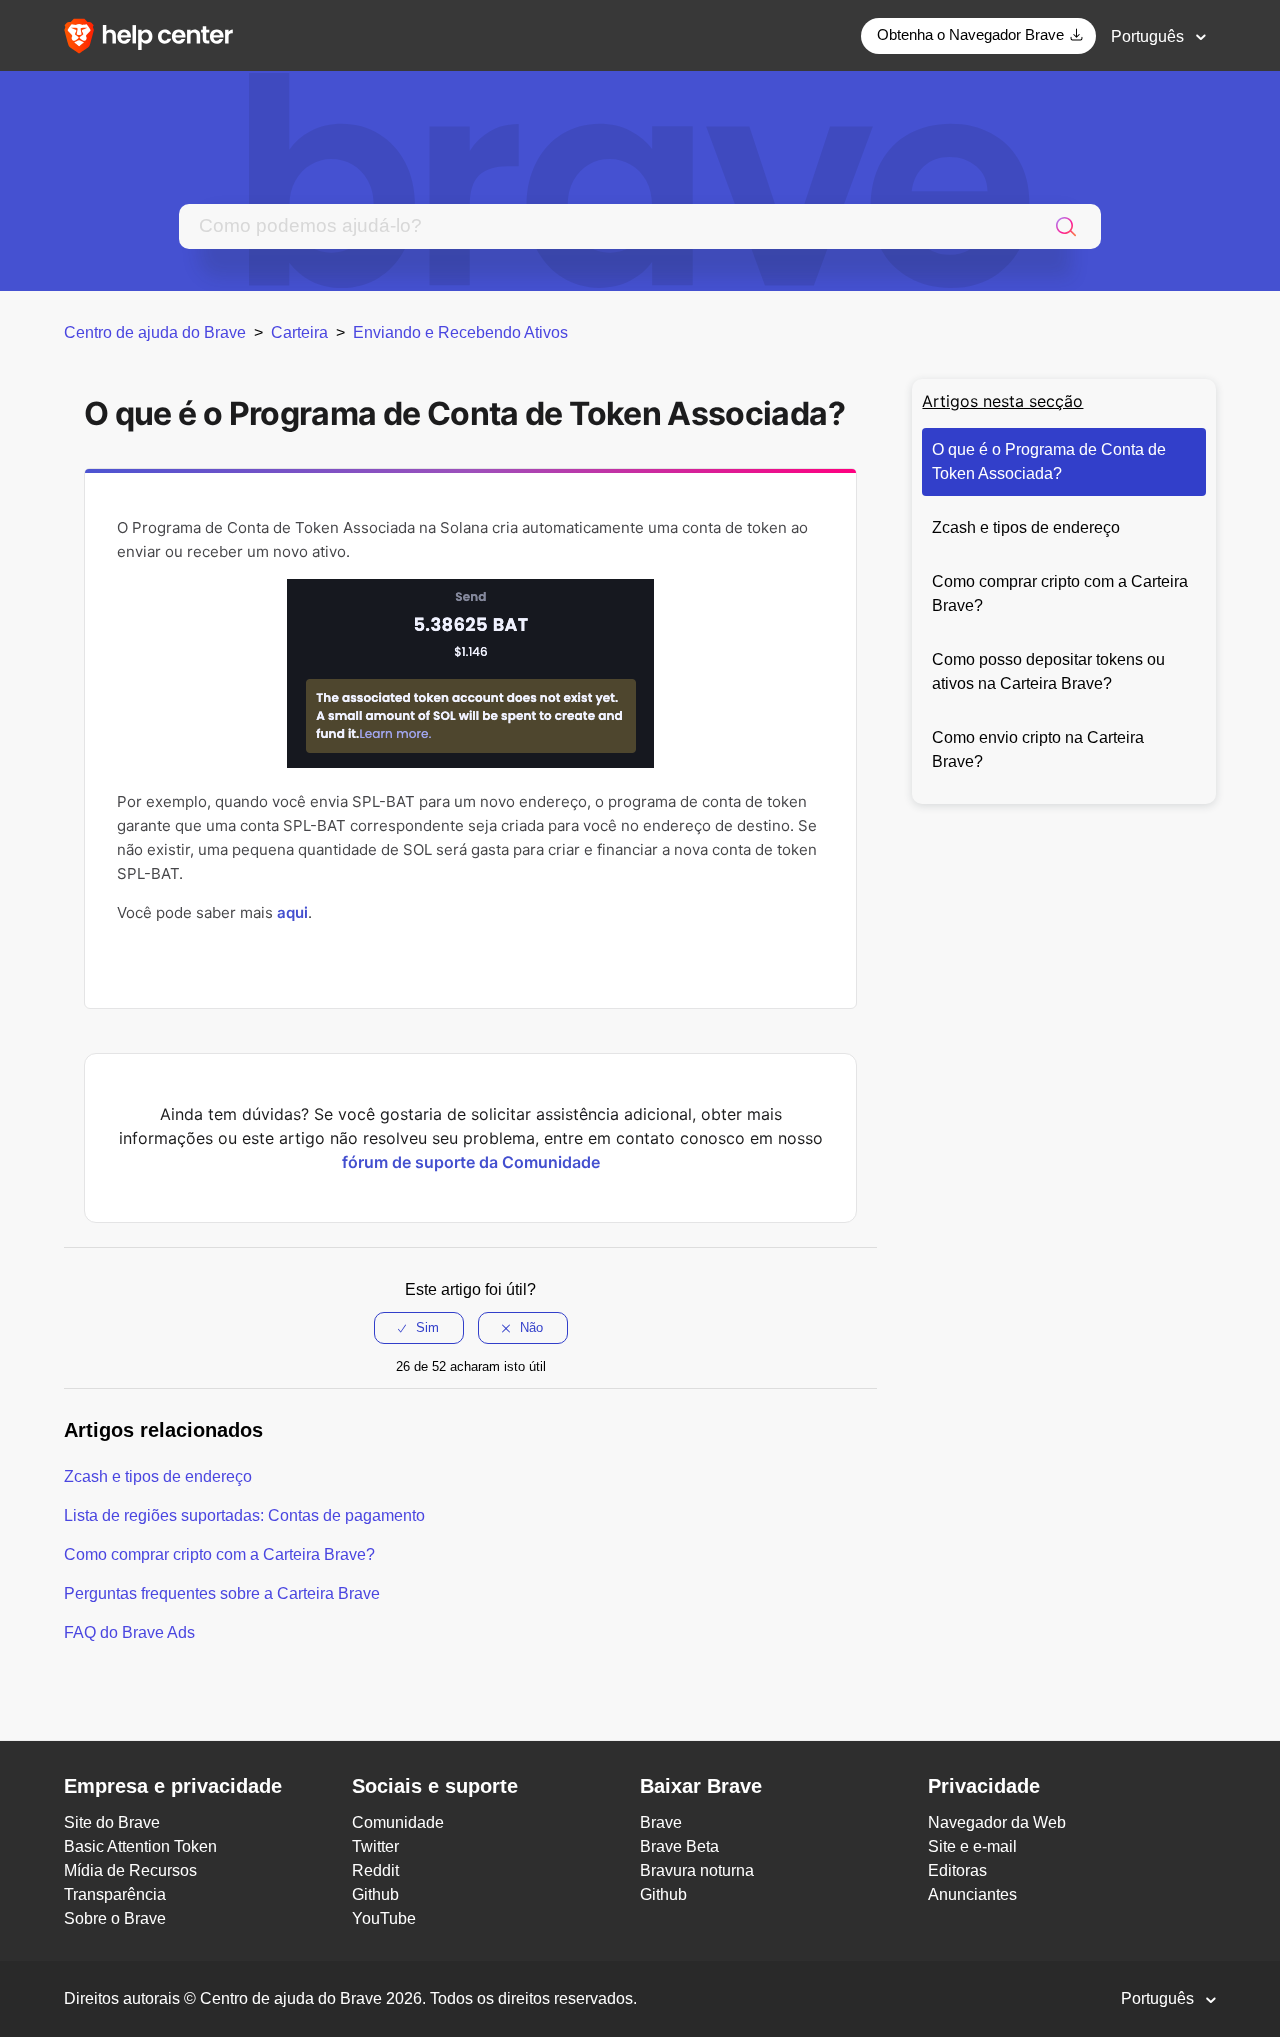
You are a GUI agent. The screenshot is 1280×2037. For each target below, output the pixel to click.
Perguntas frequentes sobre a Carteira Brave (222, 1593)
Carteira (299, 332)
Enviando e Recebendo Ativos (460, 332)
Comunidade (398, 1822)
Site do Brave (112, 1822)
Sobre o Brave (115, 1918)
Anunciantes (972, 1894)
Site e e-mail (972, 1846)
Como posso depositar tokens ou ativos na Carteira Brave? (1048, 671)
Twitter (375, 1846)
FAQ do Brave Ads (129, 1632)
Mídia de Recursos (130, 1870)
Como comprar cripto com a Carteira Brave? (1060, 593)
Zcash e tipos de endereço (1026, 527)
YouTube (384, 1918)
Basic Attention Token (140, 1846)
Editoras (957, 1870)
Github (375, 1894)
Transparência (115, 1894)
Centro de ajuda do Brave (155, 332)
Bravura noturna (697, 1870)
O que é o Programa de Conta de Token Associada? (1049, 461)
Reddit (375, 1870)
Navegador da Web (997, 1822)
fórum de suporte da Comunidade (471, 1162)
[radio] (419, 1328)
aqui (292, 912)
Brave (661, 1822)
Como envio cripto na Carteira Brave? (1038, 749)
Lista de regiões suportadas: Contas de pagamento (244, 1515)
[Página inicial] (155, 34)
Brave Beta (679, 1846)
